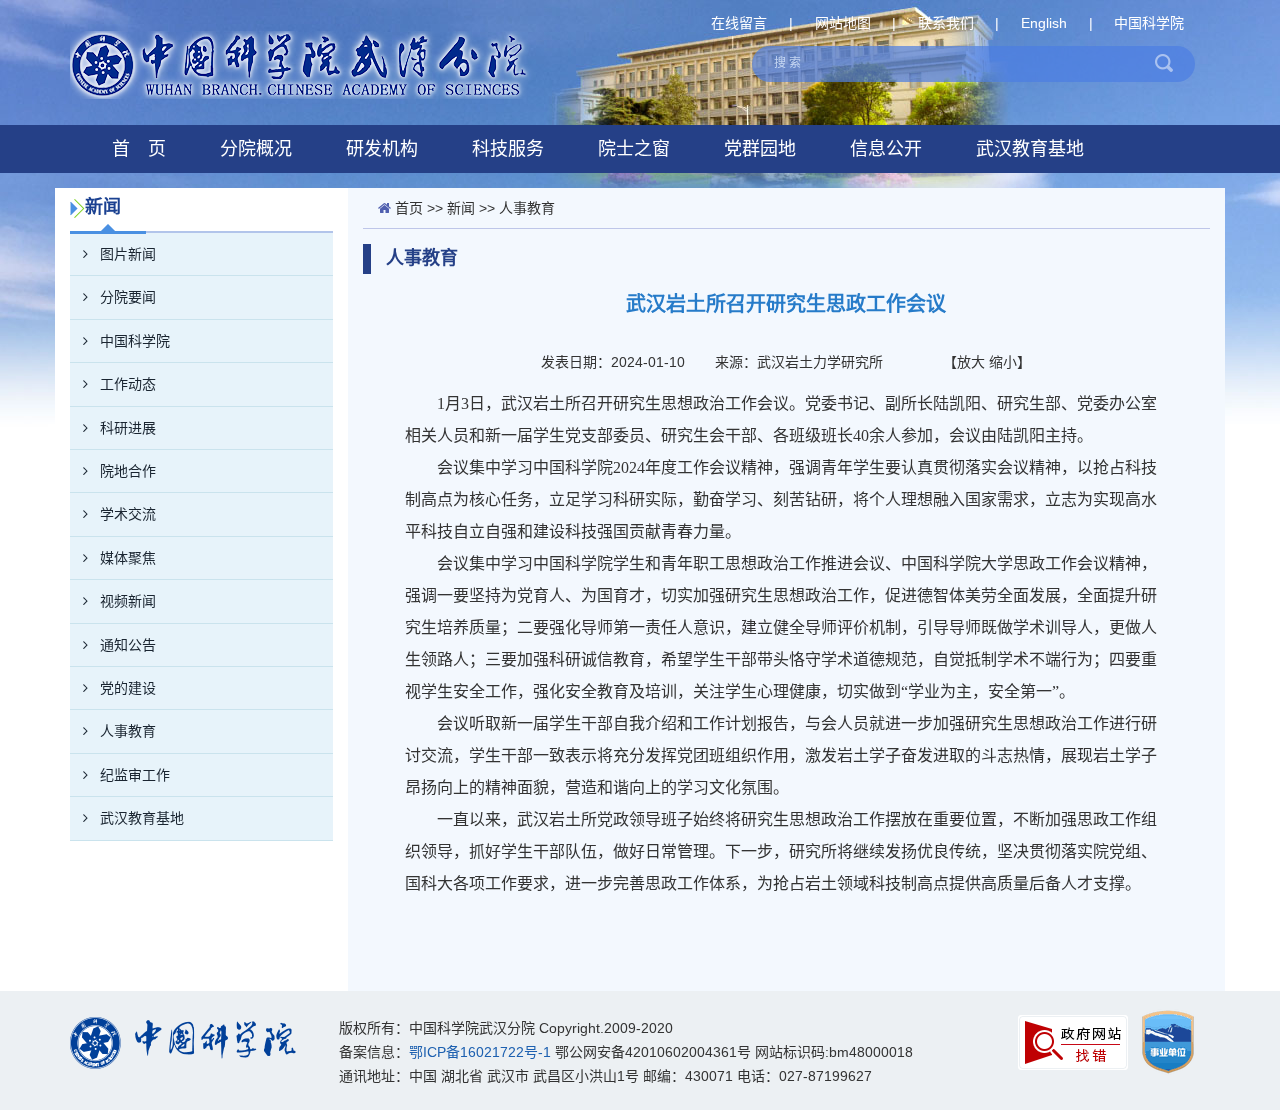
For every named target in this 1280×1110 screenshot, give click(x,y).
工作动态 (128, 384)
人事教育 (128, 731)
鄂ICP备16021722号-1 (480, 1052)
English (1044, 23)
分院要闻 (128, 297)
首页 (409, 208)
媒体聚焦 (128, 558)
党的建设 (128, 688)
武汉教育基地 (1030, 149)
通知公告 (128, 645)
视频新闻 (128, 601)
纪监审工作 (135, 775)
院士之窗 (634, 149)
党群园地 (760, 149)
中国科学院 (1149, 23)
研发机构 (382, 149)
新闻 (461, 208)
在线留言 (739, 23)
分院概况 (256, 149)
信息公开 (886, 149)
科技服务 (508, 149)
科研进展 (128, 428)
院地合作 (128, 471)
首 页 (139, 149)
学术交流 (128, 514)
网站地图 (843, 23)
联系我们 (946, 23)
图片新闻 (128, 254)
